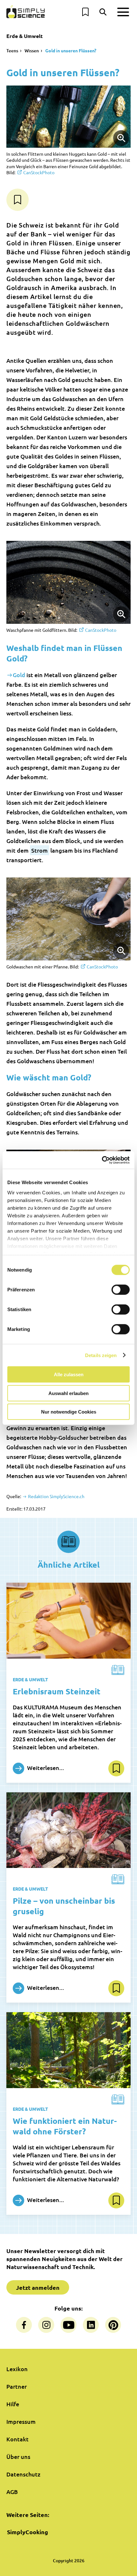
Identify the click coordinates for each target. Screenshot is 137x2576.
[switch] (121, 1290)
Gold (19, 675)
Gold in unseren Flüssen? (71, 50)
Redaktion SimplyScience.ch (56, 1496)
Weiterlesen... (45, 1767)
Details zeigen (101, 1355)
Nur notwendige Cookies (69, 1412)
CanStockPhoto (39, 172)
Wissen (32, 51)
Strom (40, 850)
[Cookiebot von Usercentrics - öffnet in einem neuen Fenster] (102, 1160)
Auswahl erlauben (68, 1393)
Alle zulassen (69, 1374)
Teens (12, 51)
